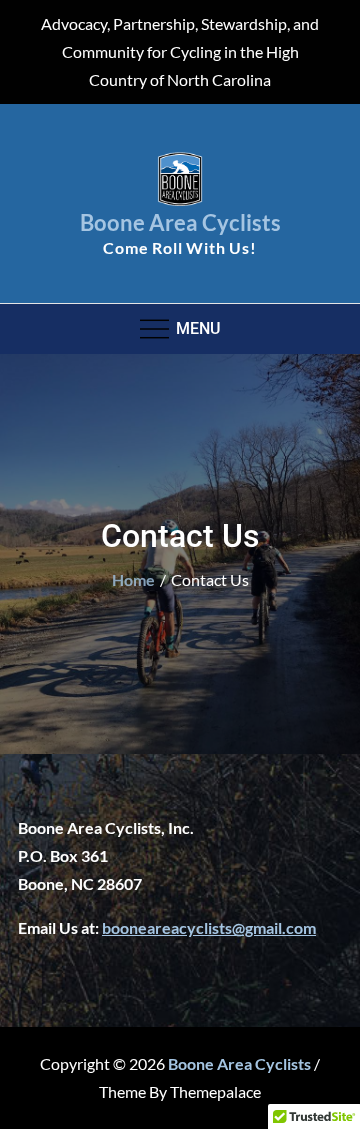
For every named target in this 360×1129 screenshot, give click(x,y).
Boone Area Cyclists (180, 222)
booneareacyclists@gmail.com (209, 927)
